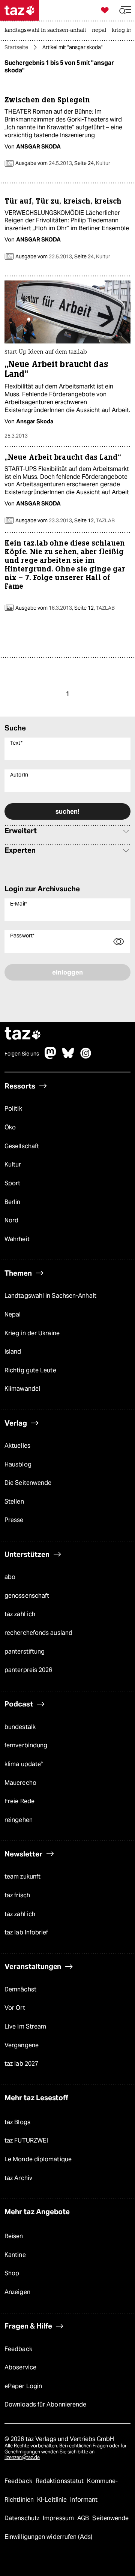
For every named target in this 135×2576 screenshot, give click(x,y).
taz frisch (17, 1895)
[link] (47, 31)
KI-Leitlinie (53, 2500)
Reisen (14, 2236)
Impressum (59, 2518)
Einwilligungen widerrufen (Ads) (48, 2537)
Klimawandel (22, 1389)
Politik (13, 1109)
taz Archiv (18, 2178)
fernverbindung (26, 1745)
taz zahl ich (20, 1614)
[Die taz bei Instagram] (86, 1057)
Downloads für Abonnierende (45, 2404)
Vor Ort (15, 2008)
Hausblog (18, 1464)
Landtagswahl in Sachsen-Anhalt (50, 1296)
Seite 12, (94, 520)
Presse (14, 1520)
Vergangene (22, 2045)
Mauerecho (20, 1783)
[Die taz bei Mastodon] (51, 1057)
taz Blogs (17, 2122)
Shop (12, 2273)
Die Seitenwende (28, 1483)
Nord (11, 1220)
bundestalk (20, 1727)
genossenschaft (27, 1596)
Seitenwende (110, 2518)
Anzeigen (17, 2292)
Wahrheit (17, 1239)
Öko (10, 1127)
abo (10, 1577)
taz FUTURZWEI (26, 2140)
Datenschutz (23, 2518)
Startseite (16, 47)
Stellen (14, 1502)
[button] (125, 10)
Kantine (15, 2255)
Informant (84, 2500)
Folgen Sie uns (22, 1054)
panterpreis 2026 (28, 1670)
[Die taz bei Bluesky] (68, 1057)
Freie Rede (19, 1801)
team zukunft (22, 1877)
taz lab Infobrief (26, 1932)
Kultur (13, 1164)
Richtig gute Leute (30, 1370)
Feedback (18, 2349)
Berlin (13, 1202)
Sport (12, 1183)
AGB (84, 2518)
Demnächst (20, 1989)
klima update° (24, 1764)
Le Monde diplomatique (38, 2159)
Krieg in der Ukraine (32, 1333)
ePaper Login (23, 2386)
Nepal (13, 1314)
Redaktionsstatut (61, 2481)
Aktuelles (17, 1446)
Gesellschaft (22, 1146)
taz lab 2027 (21, 2064)
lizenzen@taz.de (22, 2457)
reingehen (19, 1820)
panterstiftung (25, 1652)
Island (13, 1352)
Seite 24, (92, 163)
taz (23, 1034)
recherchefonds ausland (38, 1633)
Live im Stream (25, 2026)
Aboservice (20, 2367)
